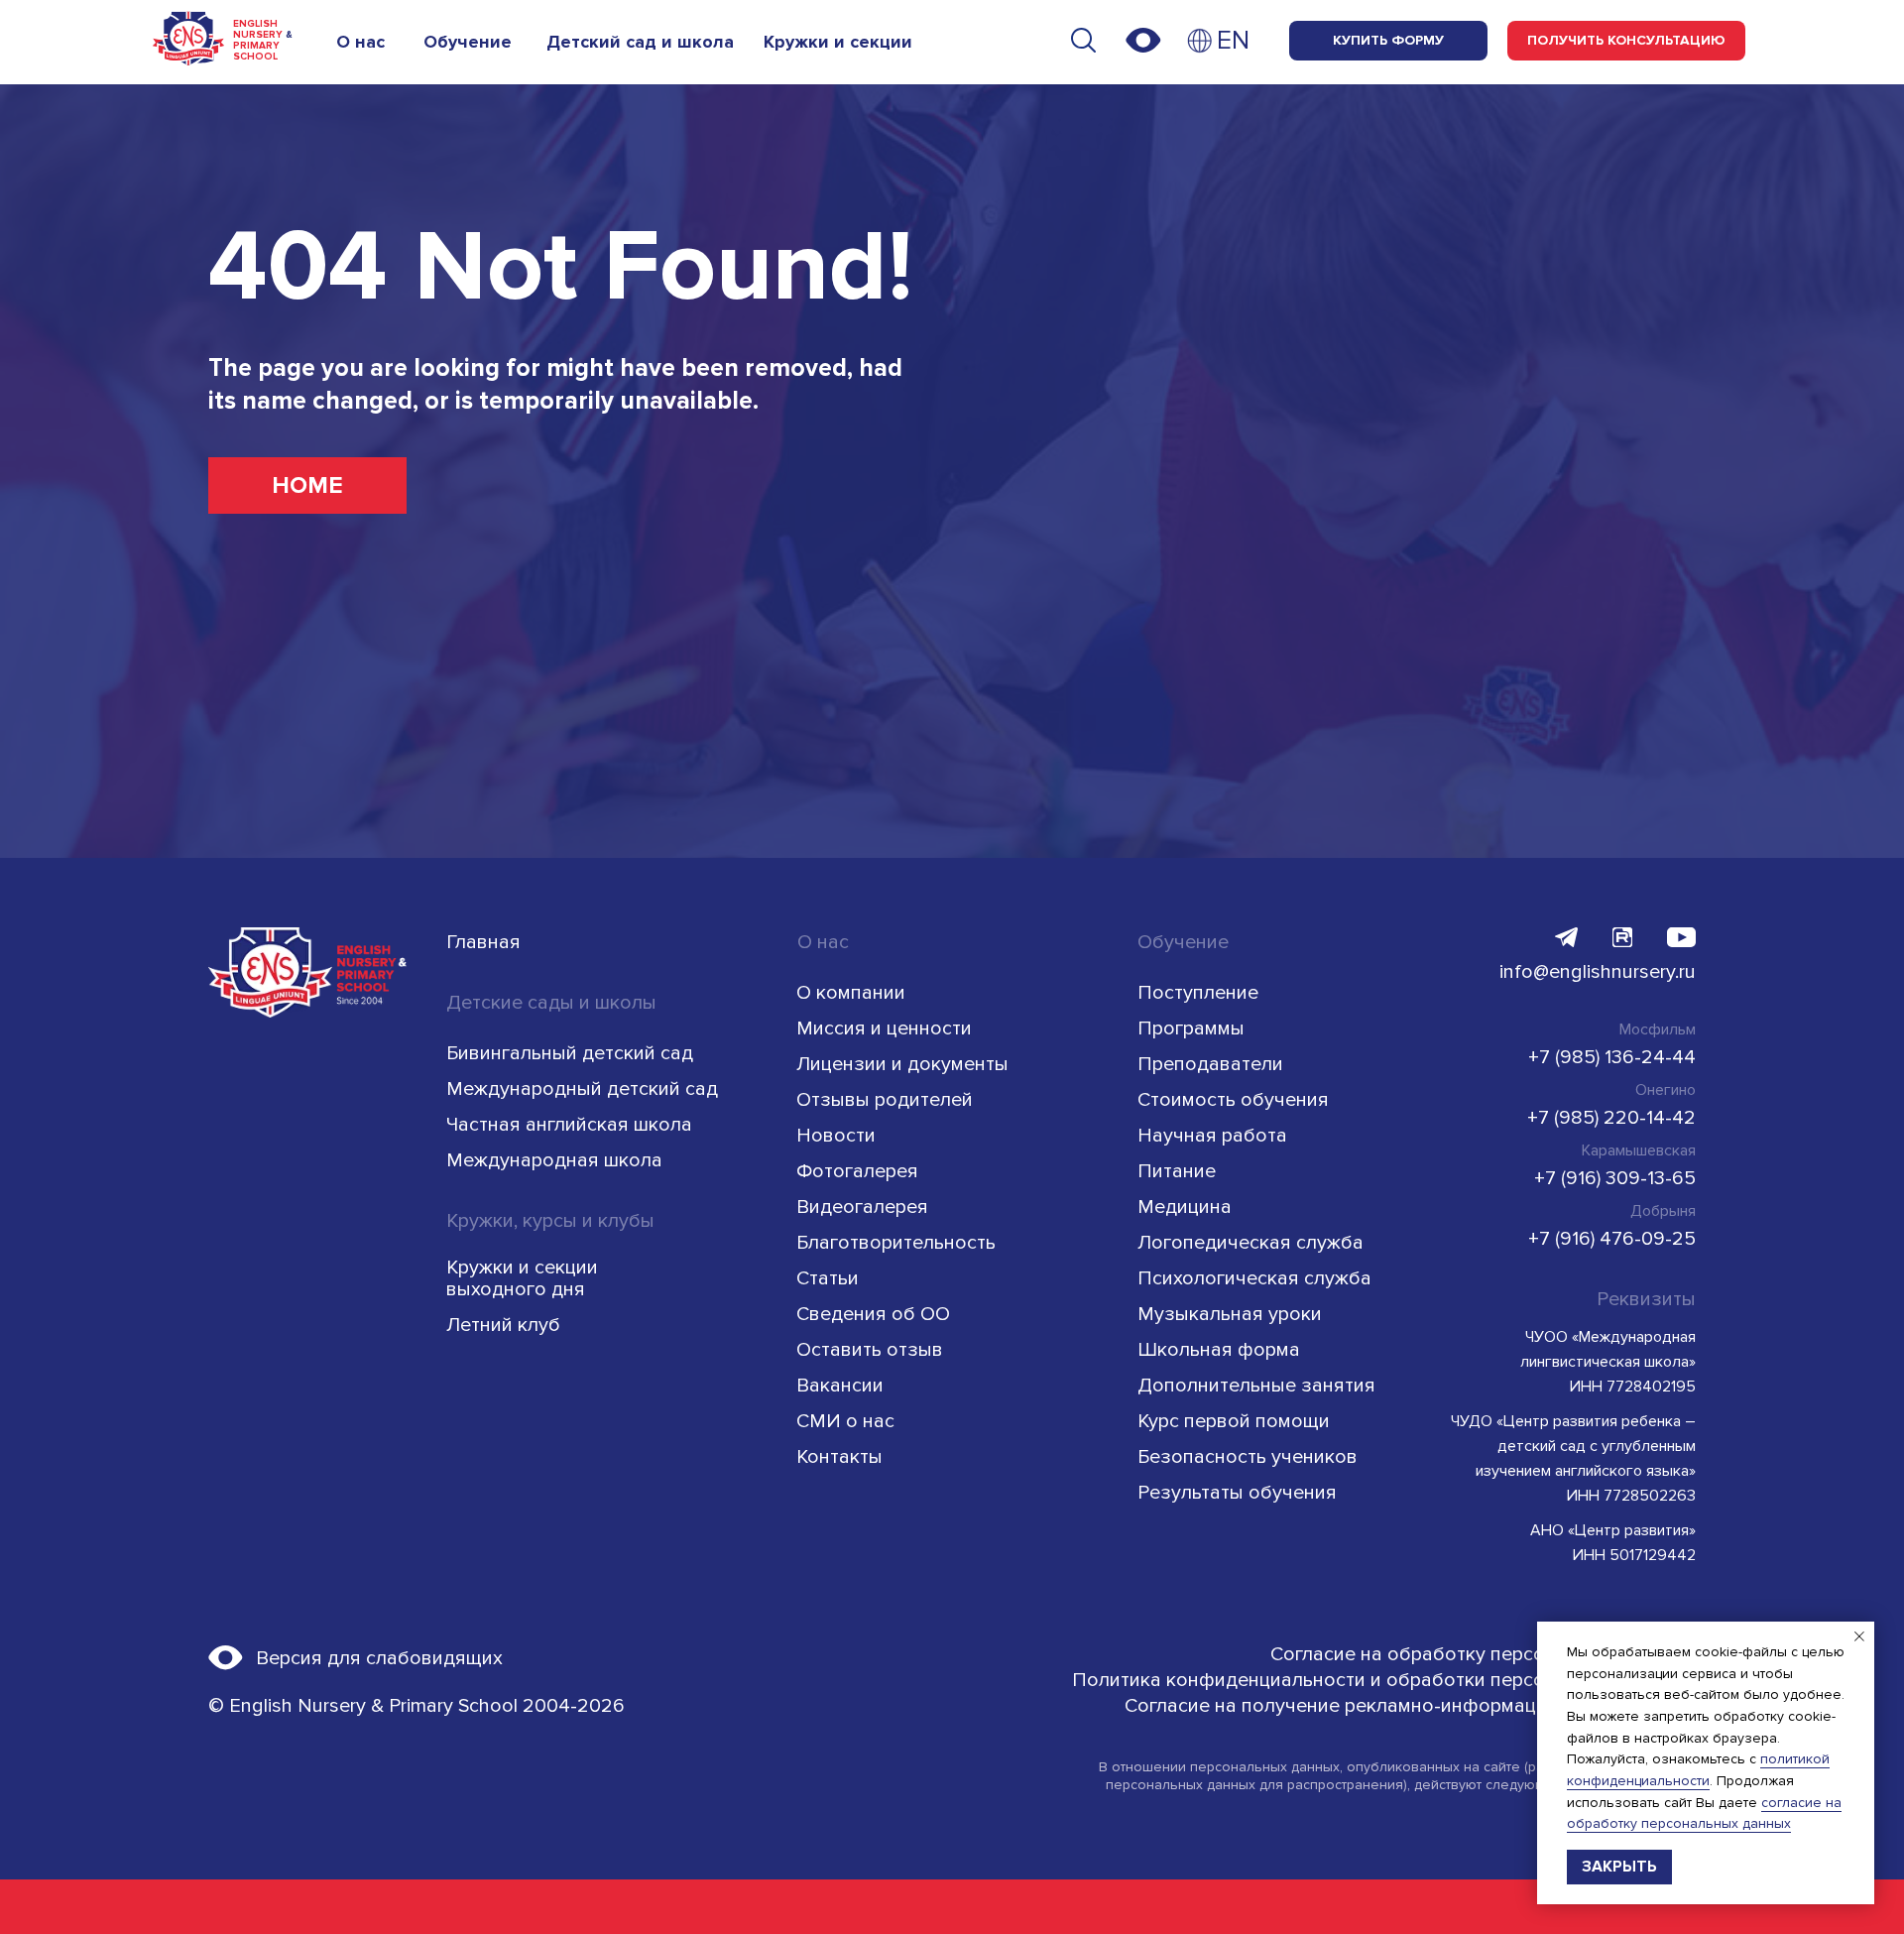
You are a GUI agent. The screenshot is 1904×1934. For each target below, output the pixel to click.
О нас (360, 42)
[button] (1626, 41)
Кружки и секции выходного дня (522, 1278)
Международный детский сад (582, 1089)
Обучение (468, 42)
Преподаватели (1210, 1064)
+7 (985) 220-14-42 (1611, 1118)
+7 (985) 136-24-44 (1612, 1057)
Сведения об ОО (873, 1314)
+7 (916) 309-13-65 (1615, 1178)
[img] (1200, 41)
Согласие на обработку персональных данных (1483, 1654)
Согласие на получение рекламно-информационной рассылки (1410, 1706)
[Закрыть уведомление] (1859, 1636)
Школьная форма (1219, 1350)
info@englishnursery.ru (1598, 972)
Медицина (1185, 1207)
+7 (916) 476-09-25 (1612, 1239)
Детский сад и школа (640, 42)
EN (1233, 41)
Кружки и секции (838, 42)
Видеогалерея (862, 1207)
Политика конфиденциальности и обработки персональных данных (1384, 1680)
